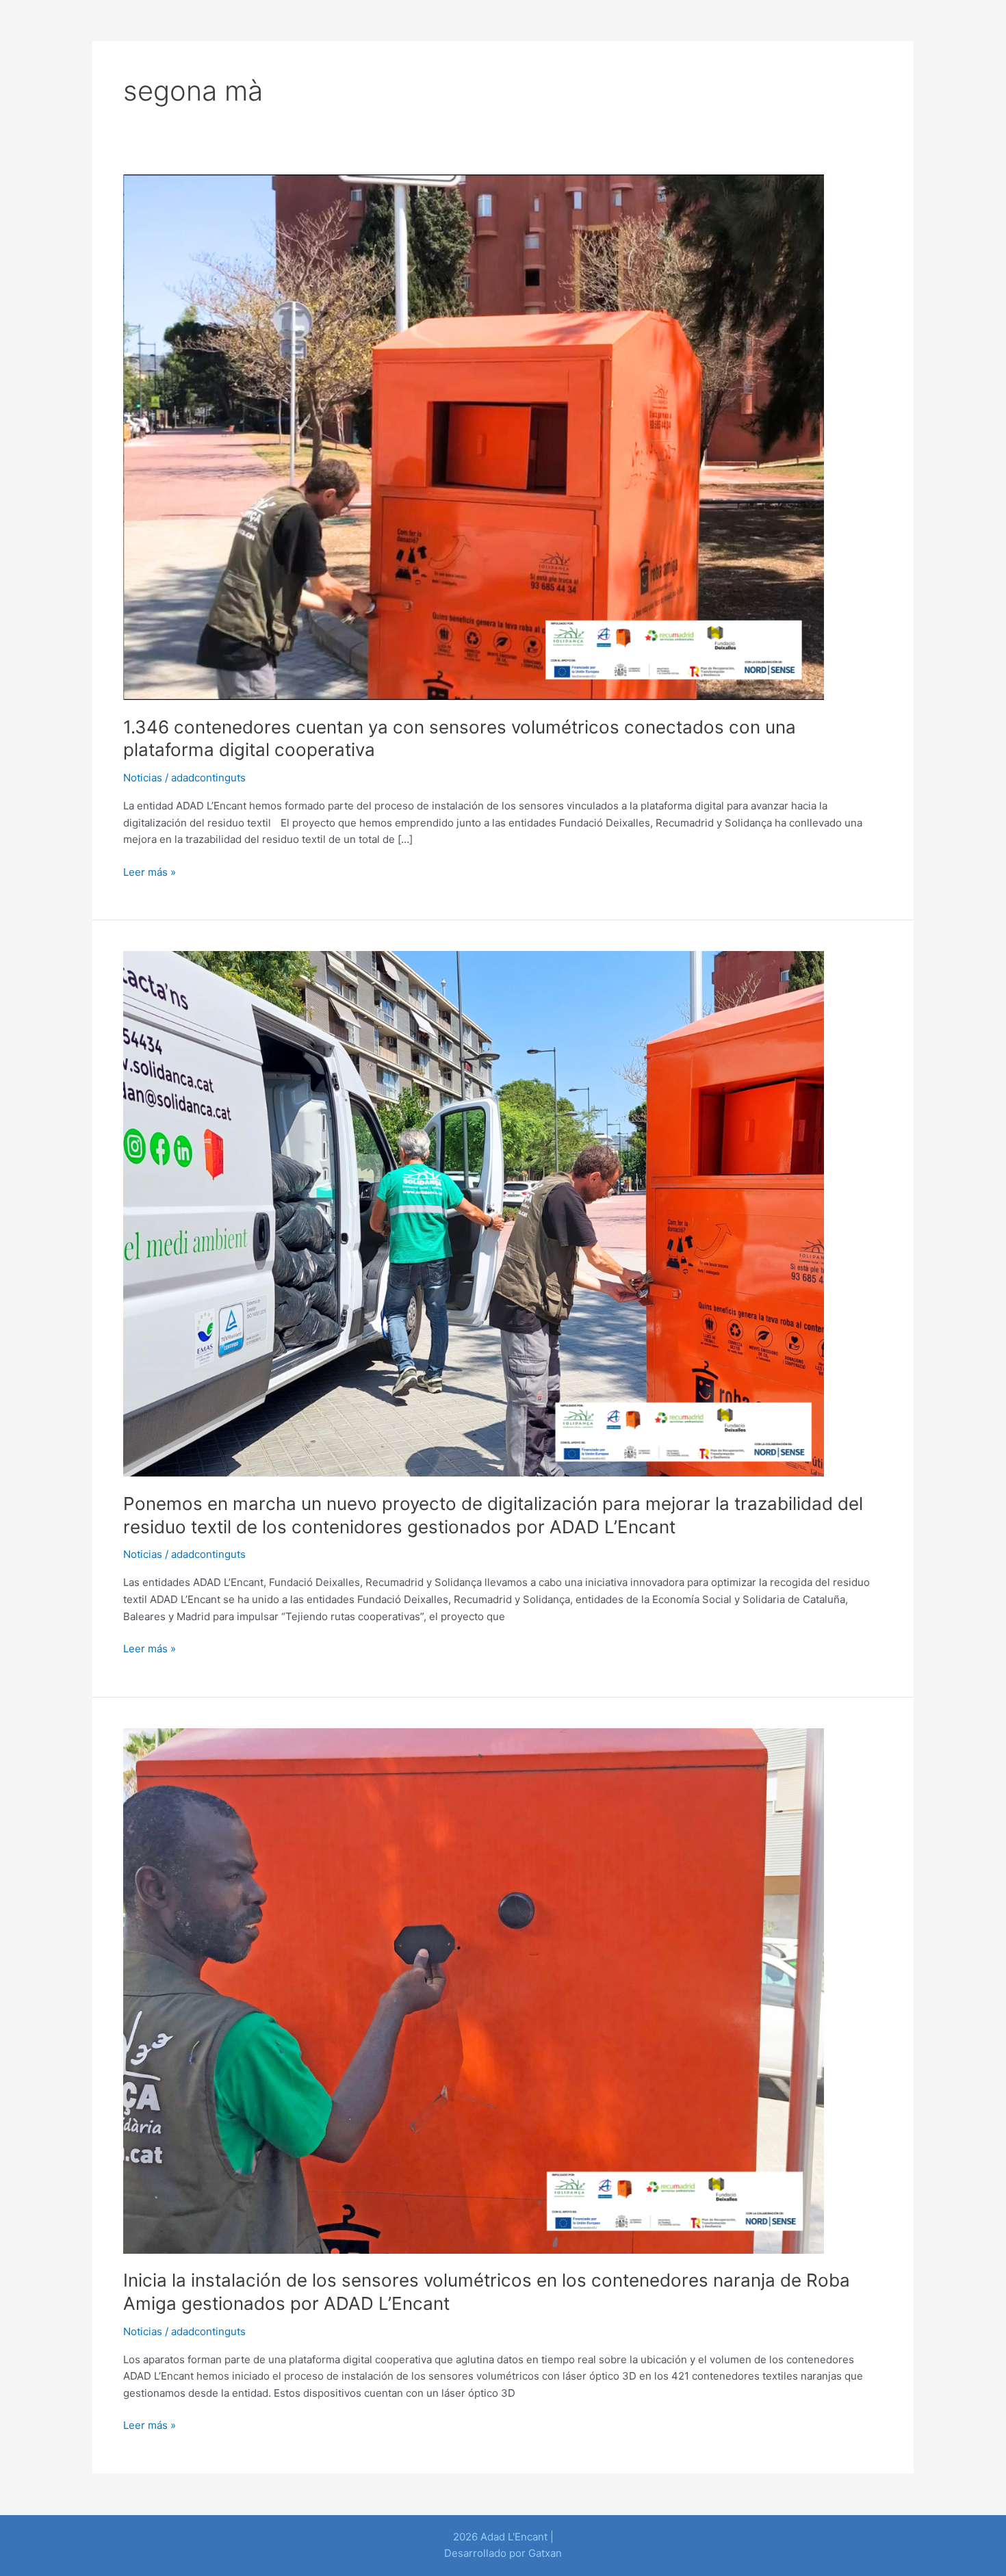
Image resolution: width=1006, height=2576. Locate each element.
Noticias (143, 778)
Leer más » (150, 871)
